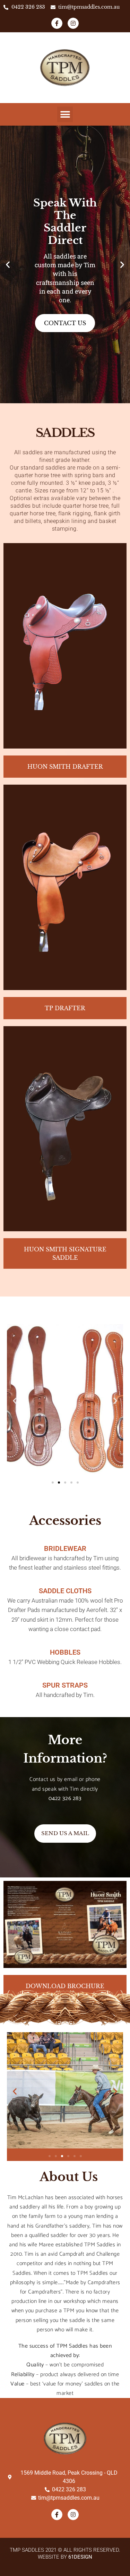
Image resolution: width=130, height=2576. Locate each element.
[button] (65, 114)
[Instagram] (73, 23)
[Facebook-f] (57, 23)
